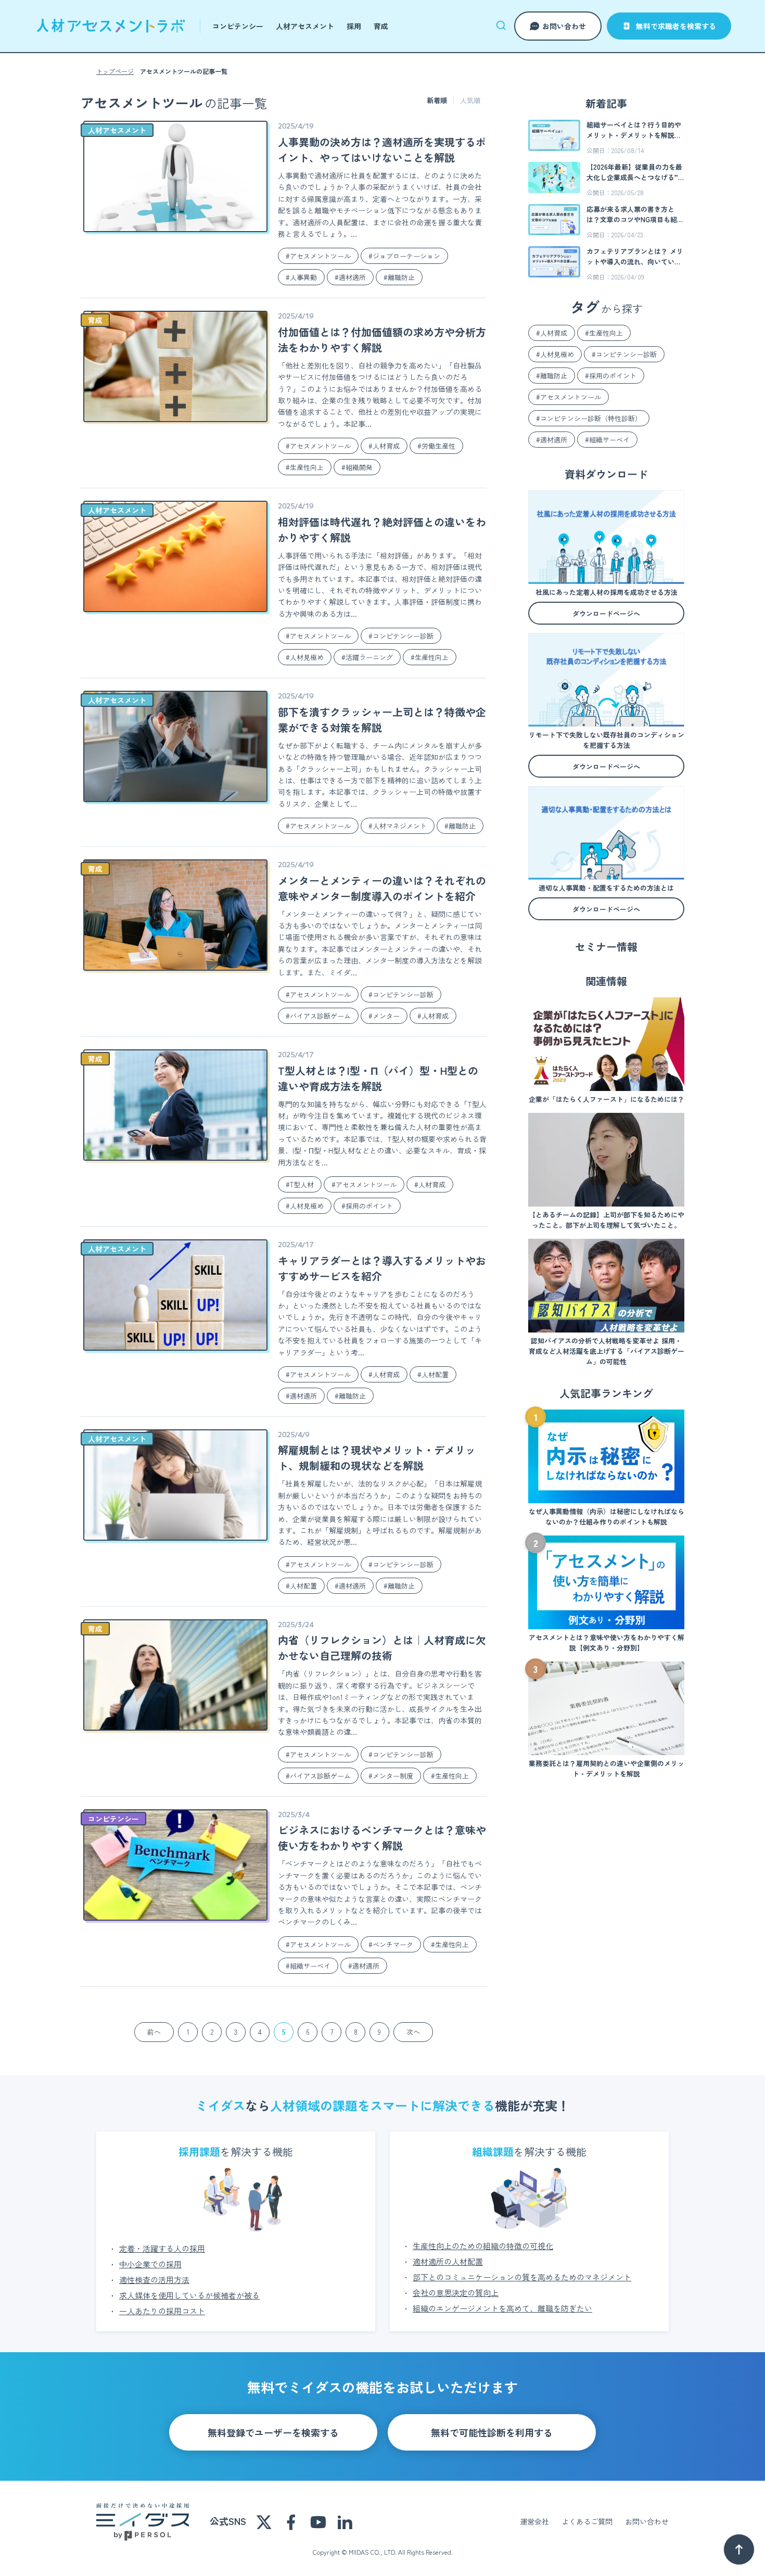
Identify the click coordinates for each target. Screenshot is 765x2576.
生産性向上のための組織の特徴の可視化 (483, 2246)
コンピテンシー (238, 26)
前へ (154, 2032)
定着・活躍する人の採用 (162, 2248)
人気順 (470, 100)
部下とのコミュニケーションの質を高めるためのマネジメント (522, 2277)
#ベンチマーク (391, 1944)
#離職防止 (399, 277)
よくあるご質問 (587, 2521)
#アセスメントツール (318, 256)
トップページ (115, 71)
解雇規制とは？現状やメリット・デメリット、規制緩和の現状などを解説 (377, 1458)
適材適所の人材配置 (448, 2261)
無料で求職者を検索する (676, 26)
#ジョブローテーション (404, 256)
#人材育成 (384, 446)
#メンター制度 (391, 1776)
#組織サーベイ (308, 1966)
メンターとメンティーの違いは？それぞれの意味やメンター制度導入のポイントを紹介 (382, 888)
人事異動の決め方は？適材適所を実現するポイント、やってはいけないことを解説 (382, 150)
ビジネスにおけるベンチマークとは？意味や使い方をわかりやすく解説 (382, 1838)
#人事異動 (301, 277)
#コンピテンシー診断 (401, 636)
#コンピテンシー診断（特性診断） (589, 418)
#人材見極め (305, 657)
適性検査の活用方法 (154, 2280)
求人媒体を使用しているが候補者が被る (189, 2295)
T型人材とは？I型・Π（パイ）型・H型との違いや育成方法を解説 (378, 1078)
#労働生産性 (436, 446)
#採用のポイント (367, 1206)
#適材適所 (350, 277)
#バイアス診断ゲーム (318, 1016)
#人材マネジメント (398, 826)
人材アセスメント (305, 26)
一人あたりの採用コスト (162, 2311)
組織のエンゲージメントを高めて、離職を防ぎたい (502, 2308)
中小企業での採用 (150, 2264)
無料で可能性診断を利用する (492, 2432)
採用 (354, 26)
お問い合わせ (564, 26)
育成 (381, 26)
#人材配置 (433, 1374)
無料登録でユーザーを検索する (273, 2432)
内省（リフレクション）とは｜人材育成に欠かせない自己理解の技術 (382, 1648)
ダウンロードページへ (606, 613)
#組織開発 (357, 467)
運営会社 (534, 2521)
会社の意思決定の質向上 (456, 2293)
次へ (413, 2032)
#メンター (384, 1016)
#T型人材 (300, 1184)
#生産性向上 (305, 467)
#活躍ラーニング (367, 657)
